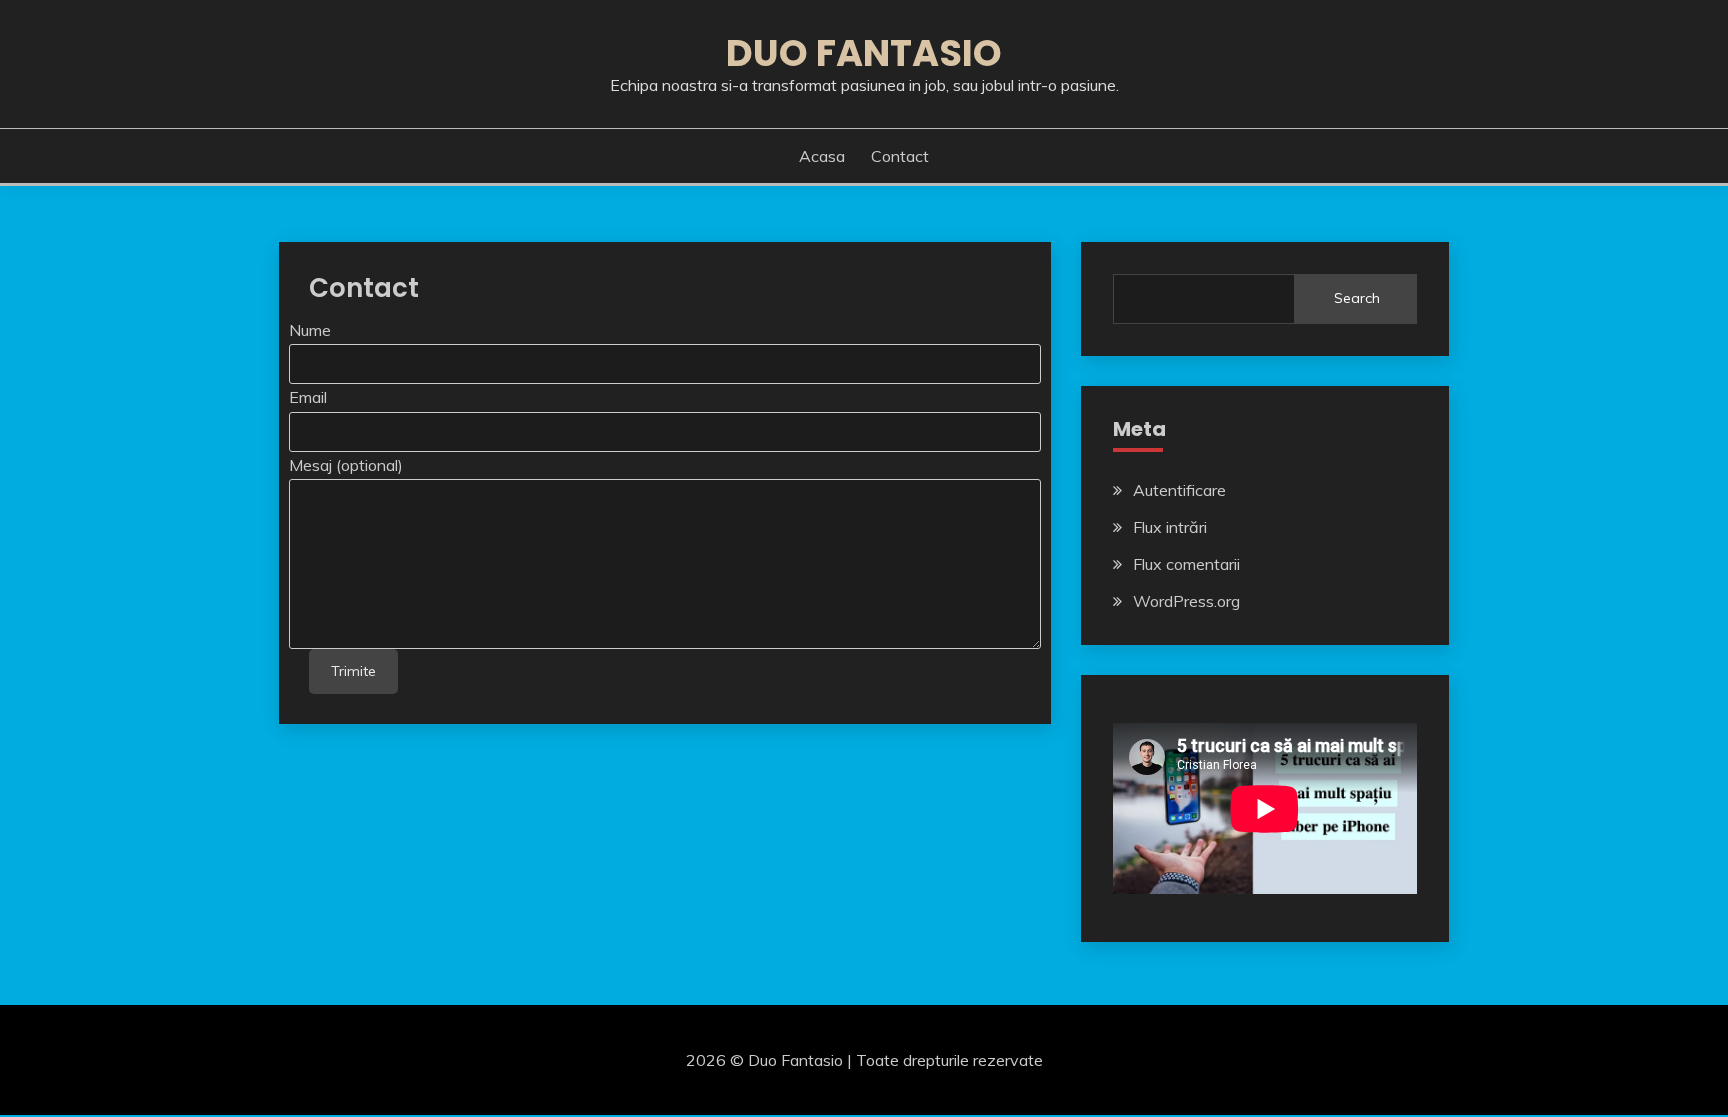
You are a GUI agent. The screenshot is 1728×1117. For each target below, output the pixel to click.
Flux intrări (1170, 527)
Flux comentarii (1186, 564)
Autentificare (1179, 490)
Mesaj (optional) (346, 465)
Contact (900, 156)
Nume (310, 330)
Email (308, 397)
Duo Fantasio (864, 53)
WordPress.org (1186, 601)
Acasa (822, 156)
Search (1357, 298)
